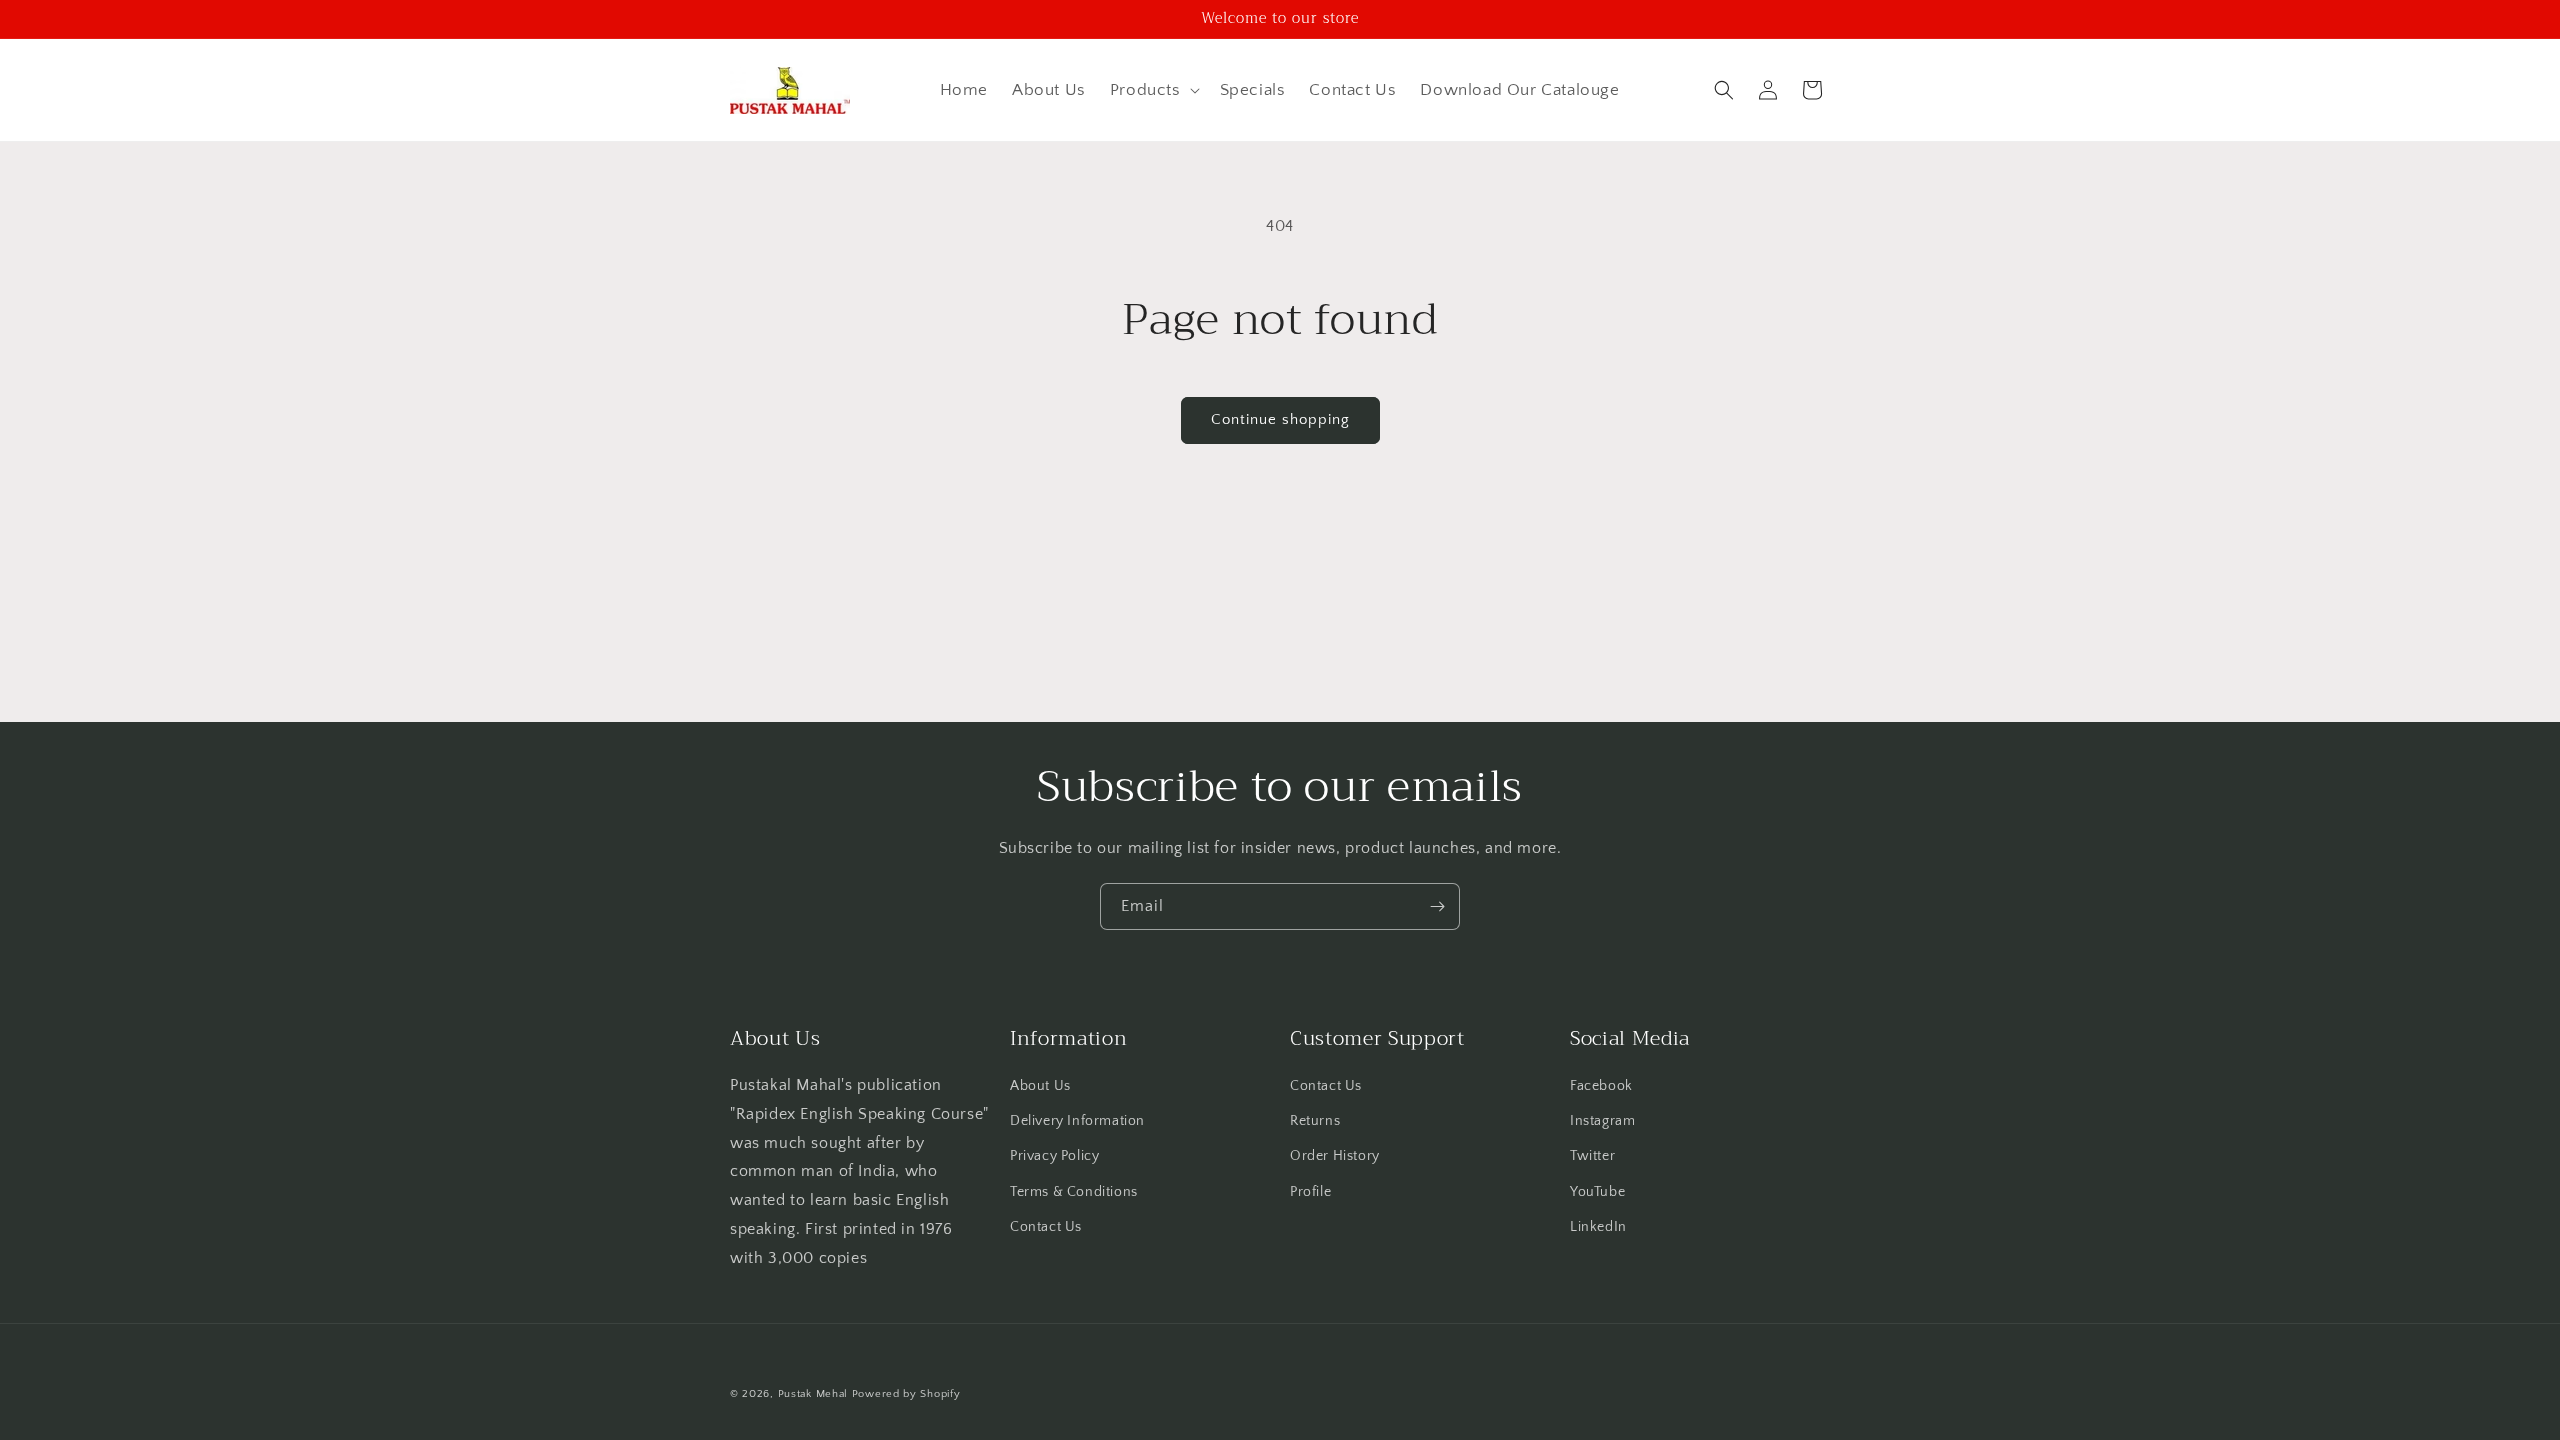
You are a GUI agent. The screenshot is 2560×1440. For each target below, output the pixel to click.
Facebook (1601, 1086)
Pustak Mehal (813, 1394)
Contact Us (1046, 1227)
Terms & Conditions (1074, 1192)
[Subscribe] (1437, 906)
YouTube (1597, 1192)
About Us (1040, 1086)
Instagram (1602, 1121)
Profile (1310, 1192)
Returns (1315, 1121)
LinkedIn (1598, 1227)
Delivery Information (1077, 1121)
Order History (1335, 1156)
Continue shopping (1280, 419)
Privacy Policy (1054, 1156)
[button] (1153, 90)
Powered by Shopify (906, 1394)
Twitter (1592, 1156)
